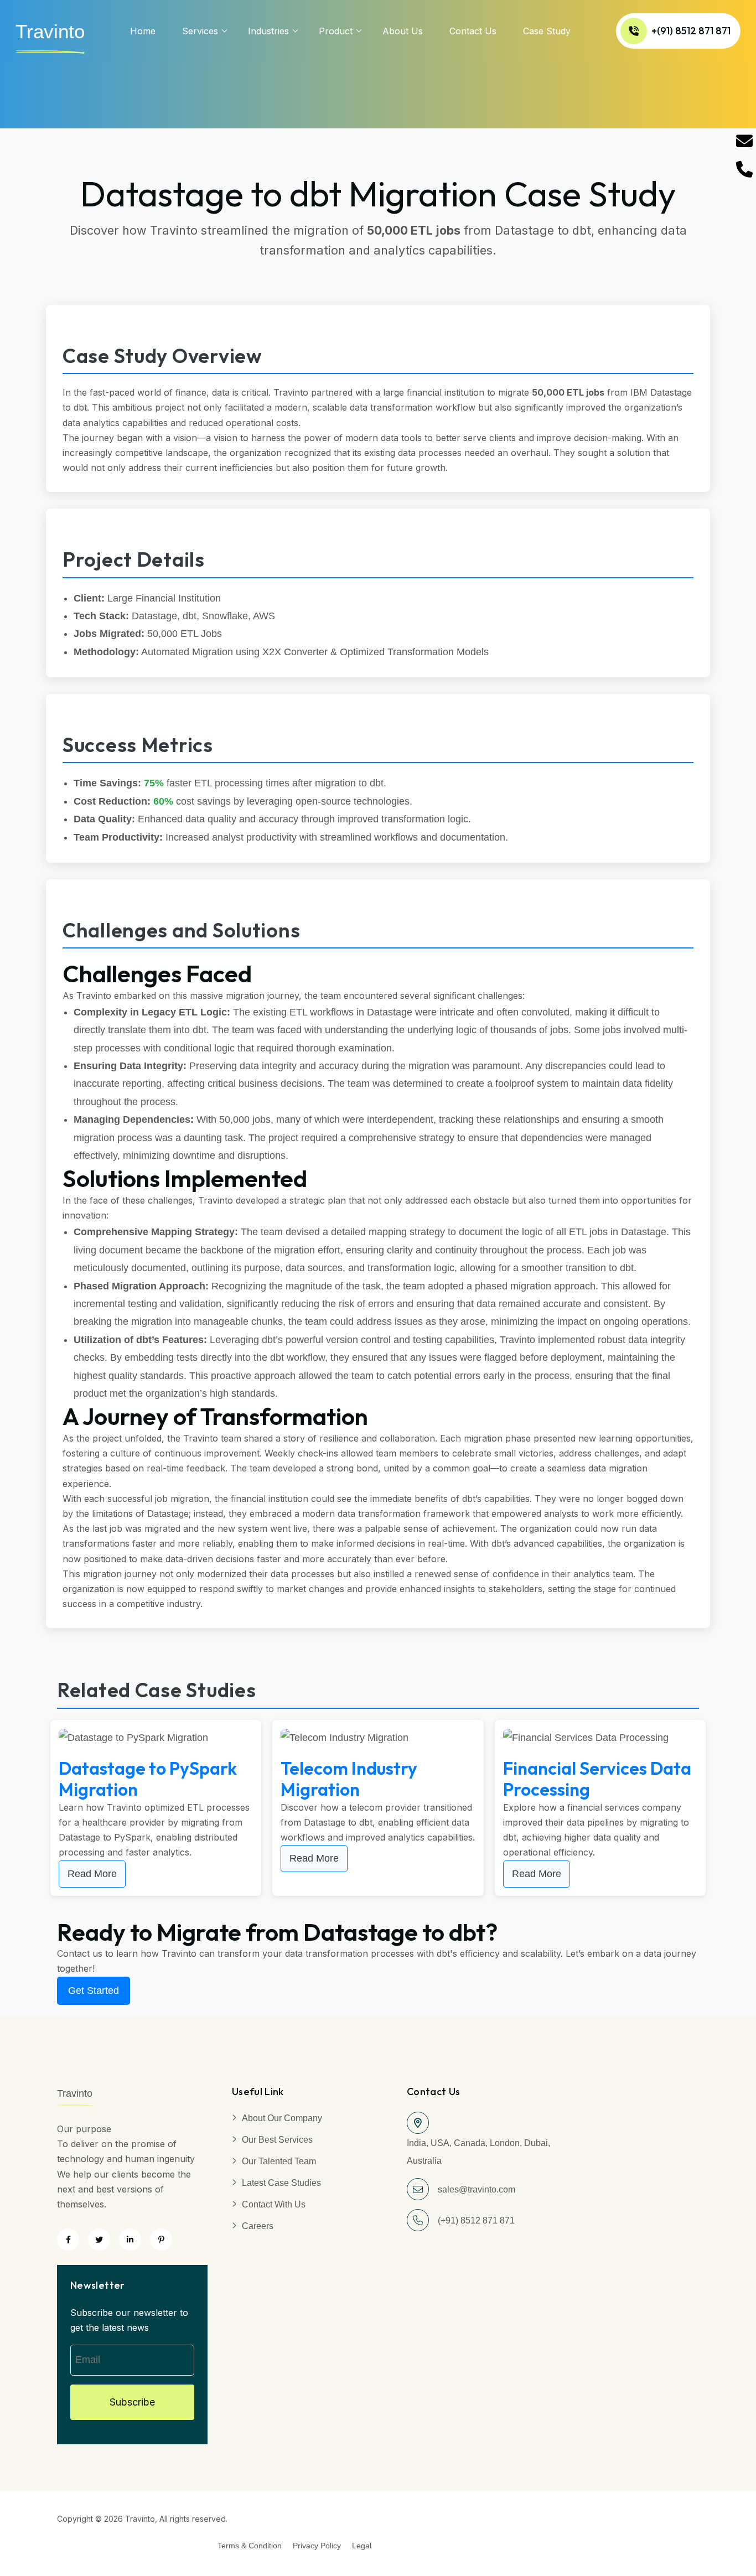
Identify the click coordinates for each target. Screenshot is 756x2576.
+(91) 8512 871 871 (691, 31)
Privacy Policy (317, 2546)
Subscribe (132, 2402)
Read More (92, 1874)
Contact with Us (274, 2204)
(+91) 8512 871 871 (476, 2220)
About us (403, 31)
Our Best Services (277, 2140)
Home (143, 31)
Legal (362, 2546)
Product (336, 31)
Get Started (94, 1991)
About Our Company (282, 2118)
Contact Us (473, 31)
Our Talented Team (279, 2161)
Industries (268, 31)
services (200, 31)
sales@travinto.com (477, 2189)
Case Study (547, 31)
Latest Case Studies (281, 2183)
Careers (258, 2226)
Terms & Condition (250, 2546)
